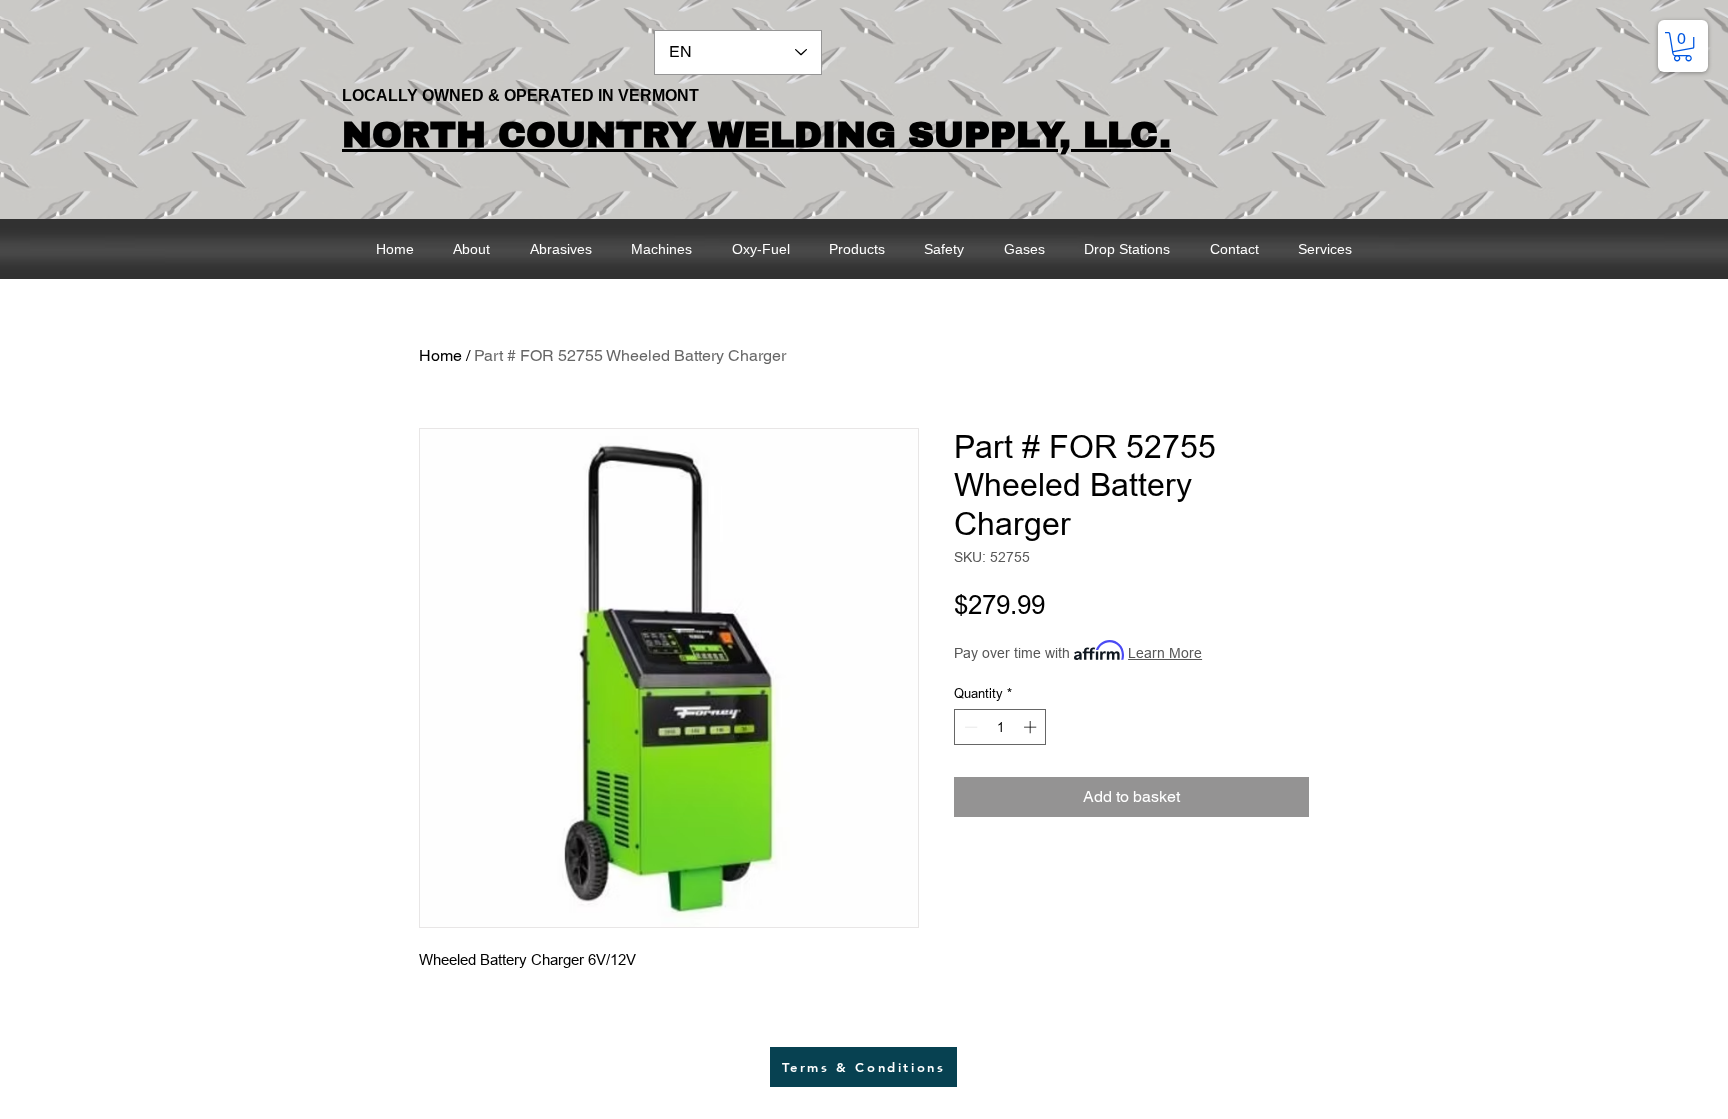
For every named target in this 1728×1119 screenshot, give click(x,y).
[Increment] (1032, 727)
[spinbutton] (1000, 727)
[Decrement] (969, 727)
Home (440, 355)
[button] (1682, 46)
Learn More (1165, 653)
